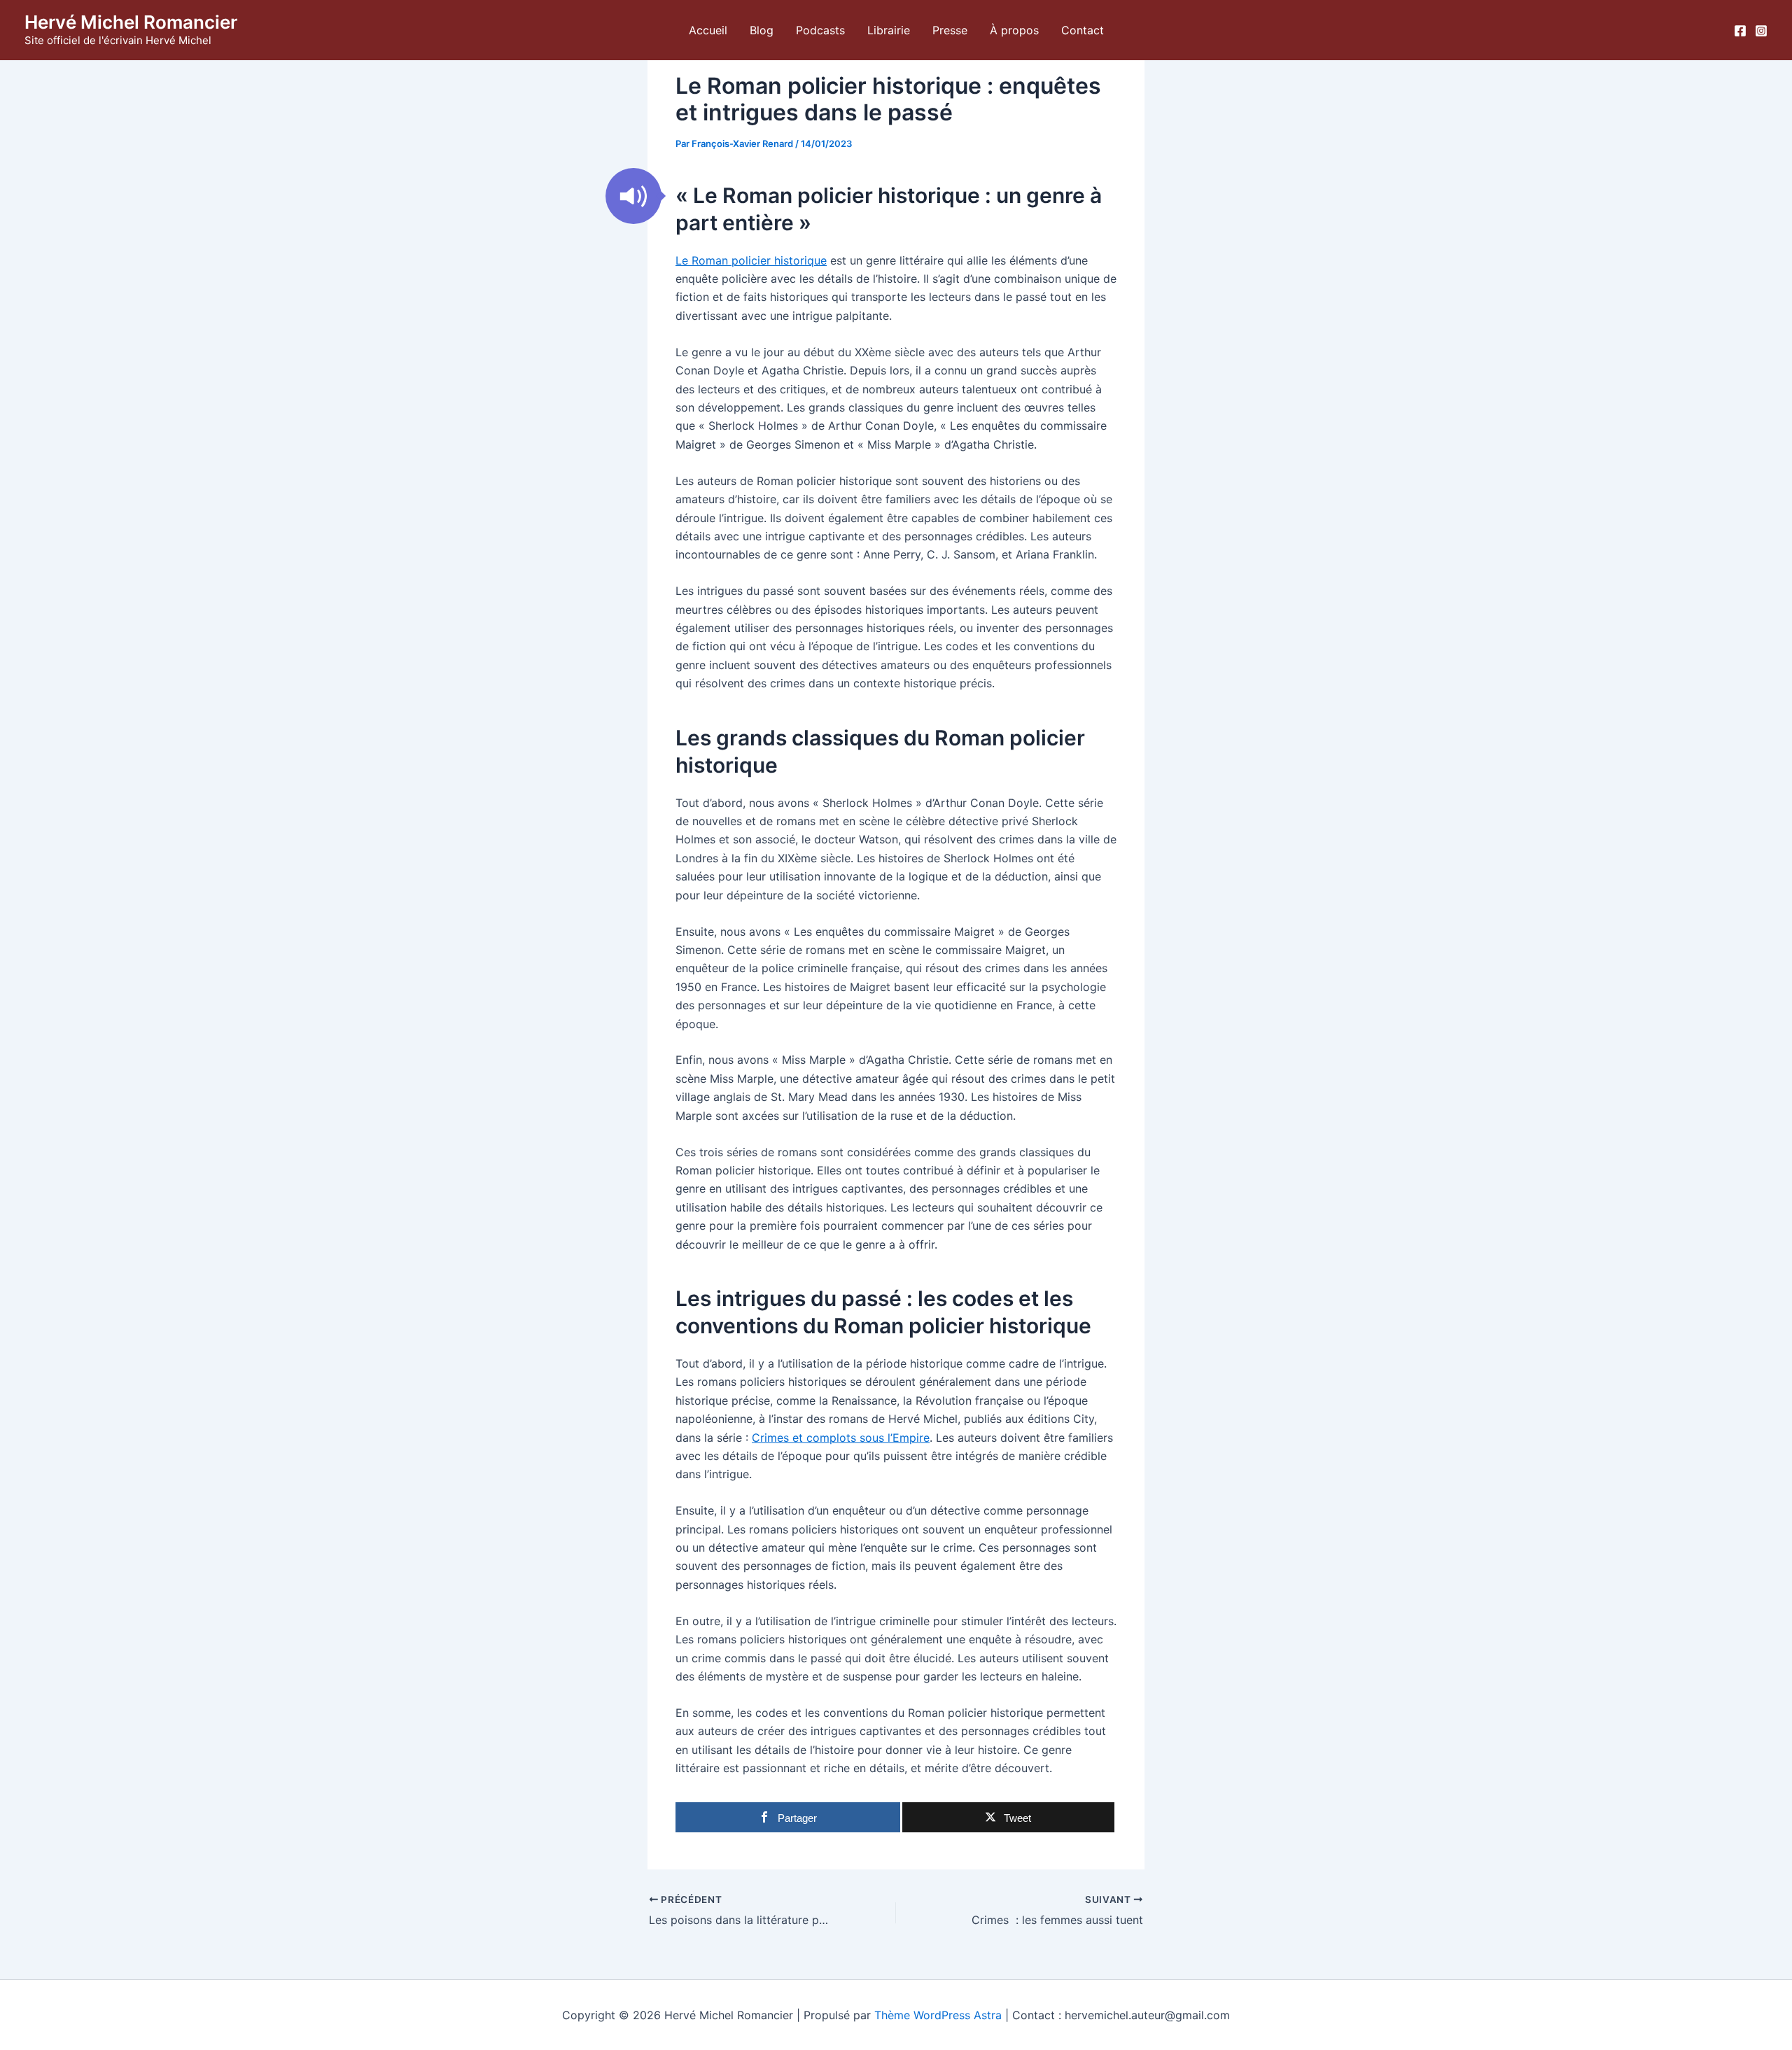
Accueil (708, 30)
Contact (1083, 30)
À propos (1014, 30)
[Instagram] (1761, 31)
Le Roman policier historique (751, 260)
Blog (762, 30)
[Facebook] (1740, 31)
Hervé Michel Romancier (131, 22)
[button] (633, 196)
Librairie (889, 30)
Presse (950, 30)
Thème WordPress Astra (938, 2015)
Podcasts (820, 30)
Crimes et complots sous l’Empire (841, 1438)
